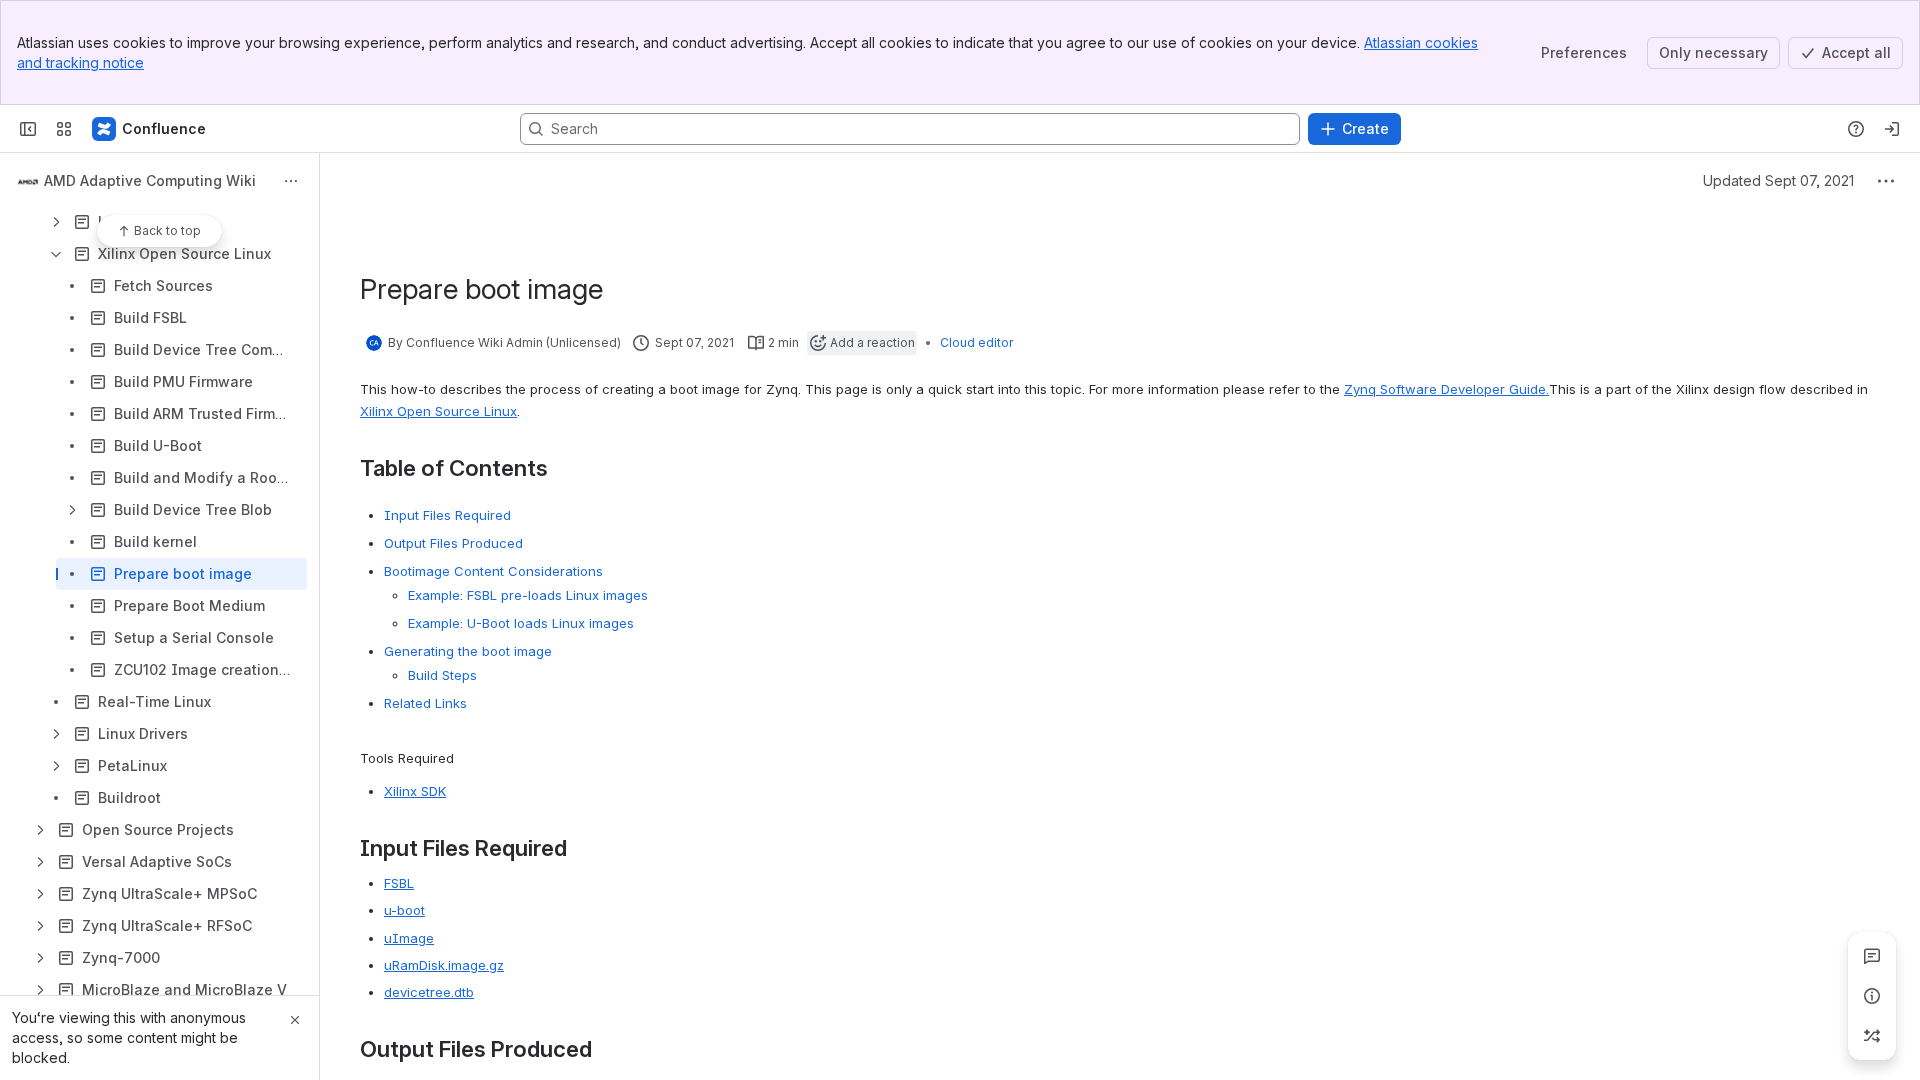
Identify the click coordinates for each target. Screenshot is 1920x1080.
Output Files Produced (453, 543)
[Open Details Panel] (1872, 996)
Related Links (425, 703)
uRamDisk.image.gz (444, 965)
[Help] (1856, 129)
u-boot (404, 910)
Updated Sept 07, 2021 (1778, 180)
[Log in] (1892, 129)
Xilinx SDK (415, 791)
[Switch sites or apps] (64, 129)
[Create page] (1872, 1036)
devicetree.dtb (429, 992)
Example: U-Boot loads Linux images (521, 623)
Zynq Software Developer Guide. (1446, 389)
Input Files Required (447, 515)
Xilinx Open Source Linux (438, 411)
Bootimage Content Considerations (493, 571)
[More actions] (291, 181)
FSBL (399, 883)
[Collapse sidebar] (28, 129)
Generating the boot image (468, 651)
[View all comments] (1872, 956)
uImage (409, 938)
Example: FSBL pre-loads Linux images (528, 595)
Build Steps (442, 675)
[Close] (295, 1020)
